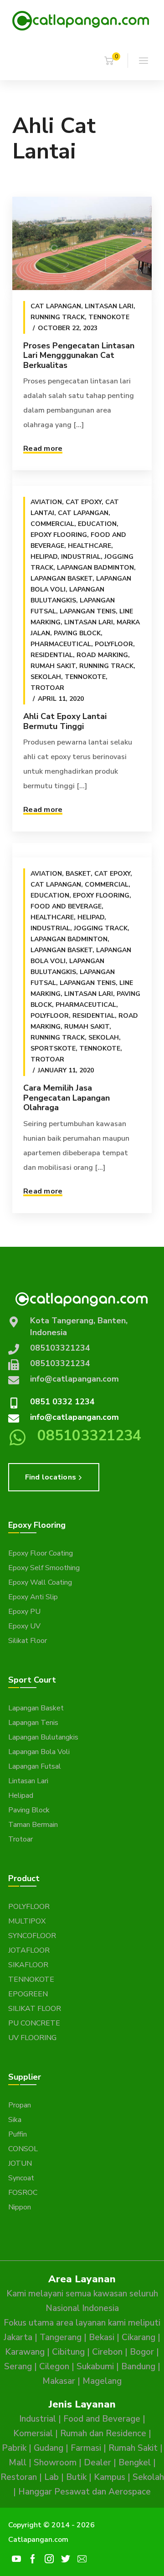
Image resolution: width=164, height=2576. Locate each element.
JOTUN (20, 2163)
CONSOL (23, 2149)
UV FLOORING (32, 2038)
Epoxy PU (24, 1612)
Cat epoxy (84, 502)
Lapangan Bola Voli (39, 1752)
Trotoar (47, 688)
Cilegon (54, 2367)
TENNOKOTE (31, 1979)
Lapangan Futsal (35, 1766)
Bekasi (102, 2337)
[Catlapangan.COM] (81, 20)
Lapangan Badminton (95, 568)
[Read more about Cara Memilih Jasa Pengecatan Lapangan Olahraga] (82, 850)
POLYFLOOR (29, 1907)
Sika (15, 2120)
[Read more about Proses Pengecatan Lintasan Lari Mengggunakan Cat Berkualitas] (82, 243)
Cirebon (107, 2352)
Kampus (110, 2477)
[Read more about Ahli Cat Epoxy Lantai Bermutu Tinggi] (82, 479)
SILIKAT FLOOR (35, 2009)
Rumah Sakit (53, 666)
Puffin (18, 2134)
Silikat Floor (28, 1641)
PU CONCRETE (34, 2023)
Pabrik (14, 2448)
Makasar (59, 2381)
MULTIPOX (27, 1921)
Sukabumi (95, 2367)
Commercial (52, 524)
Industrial (81, 557)
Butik (76, 2477)
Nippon (20, 2207)
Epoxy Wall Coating (40, 1582)
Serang (18, 2367)
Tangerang (61, 2337)
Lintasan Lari (109, 306)
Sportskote (53, 1048)
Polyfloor (114, 644)
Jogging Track (101, 928)
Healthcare (90, 546)
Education (97, 524)
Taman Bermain (33, 1825)
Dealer (97, 2463)
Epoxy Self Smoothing (44, 1568)
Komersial (33, 2433)
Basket (78, 874)
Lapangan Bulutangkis (43, 1737)
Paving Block (77, 633)
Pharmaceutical (61, 644)
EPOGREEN (28, 1994)
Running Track (58, 317)
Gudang (49, 2448)
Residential (52, 655)
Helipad (44, 557)
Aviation (46, 502)
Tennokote (109, 317)
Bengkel (135, 2463)
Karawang (25, 2352)
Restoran (19, 2477)
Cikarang (138, 2337)
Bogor (142, 2352)
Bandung (138, 2367)
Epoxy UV (24, 1626)
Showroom (55, 2463)
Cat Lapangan (56, 306)
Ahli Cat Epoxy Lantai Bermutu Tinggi (65, 721)
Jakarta (18, 2337)
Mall (18, 2463)
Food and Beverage (66, 906)
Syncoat (21, 2178)
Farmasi (86, 2448)
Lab (51, 2477)
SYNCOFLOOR (32, 1936)
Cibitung (68, 2352)
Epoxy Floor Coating (41, 1553)
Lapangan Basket (61, 579)
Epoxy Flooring (59, 535)
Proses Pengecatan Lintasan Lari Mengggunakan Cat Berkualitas (79, 355)
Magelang (102, 2381)
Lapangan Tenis (88, 611)
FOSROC (23, 2193)
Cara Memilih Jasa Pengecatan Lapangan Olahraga (67, 1098)
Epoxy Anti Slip (33, 1597)
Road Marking (102, 655)
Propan (20, 2105)
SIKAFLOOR (28, 1965)
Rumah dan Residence (103, 2433)
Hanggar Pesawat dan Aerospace (85, 2492)
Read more (43, 449)
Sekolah (46, 677)
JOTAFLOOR (29, 1950)
